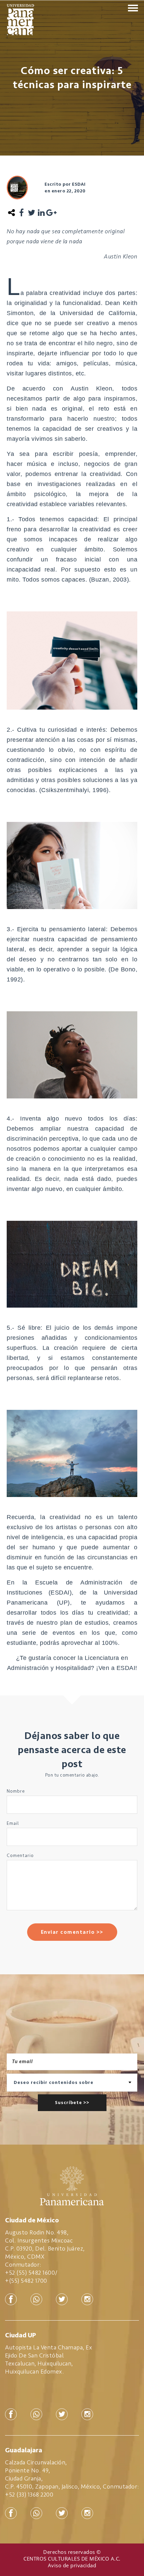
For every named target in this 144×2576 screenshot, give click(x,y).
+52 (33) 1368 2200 (29, 2495)
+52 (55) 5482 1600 (30, 2273)
